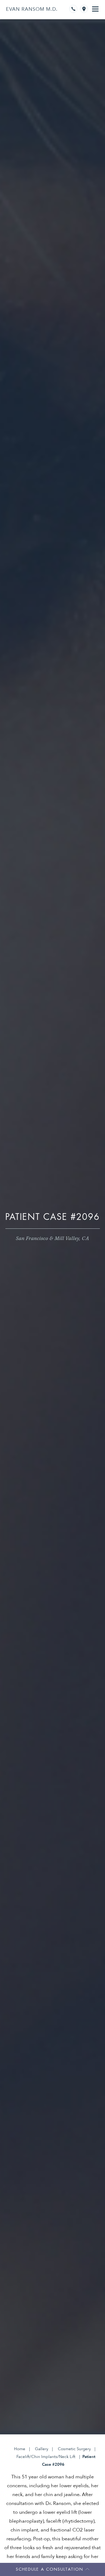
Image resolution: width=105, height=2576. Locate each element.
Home (20, 2449)
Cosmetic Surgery (74, 2449)
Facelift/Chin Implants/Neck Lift (46, 2457)
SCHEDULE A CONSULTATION (50, 2569)
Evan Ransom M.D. (32, 9)
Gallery (42, 2449)
